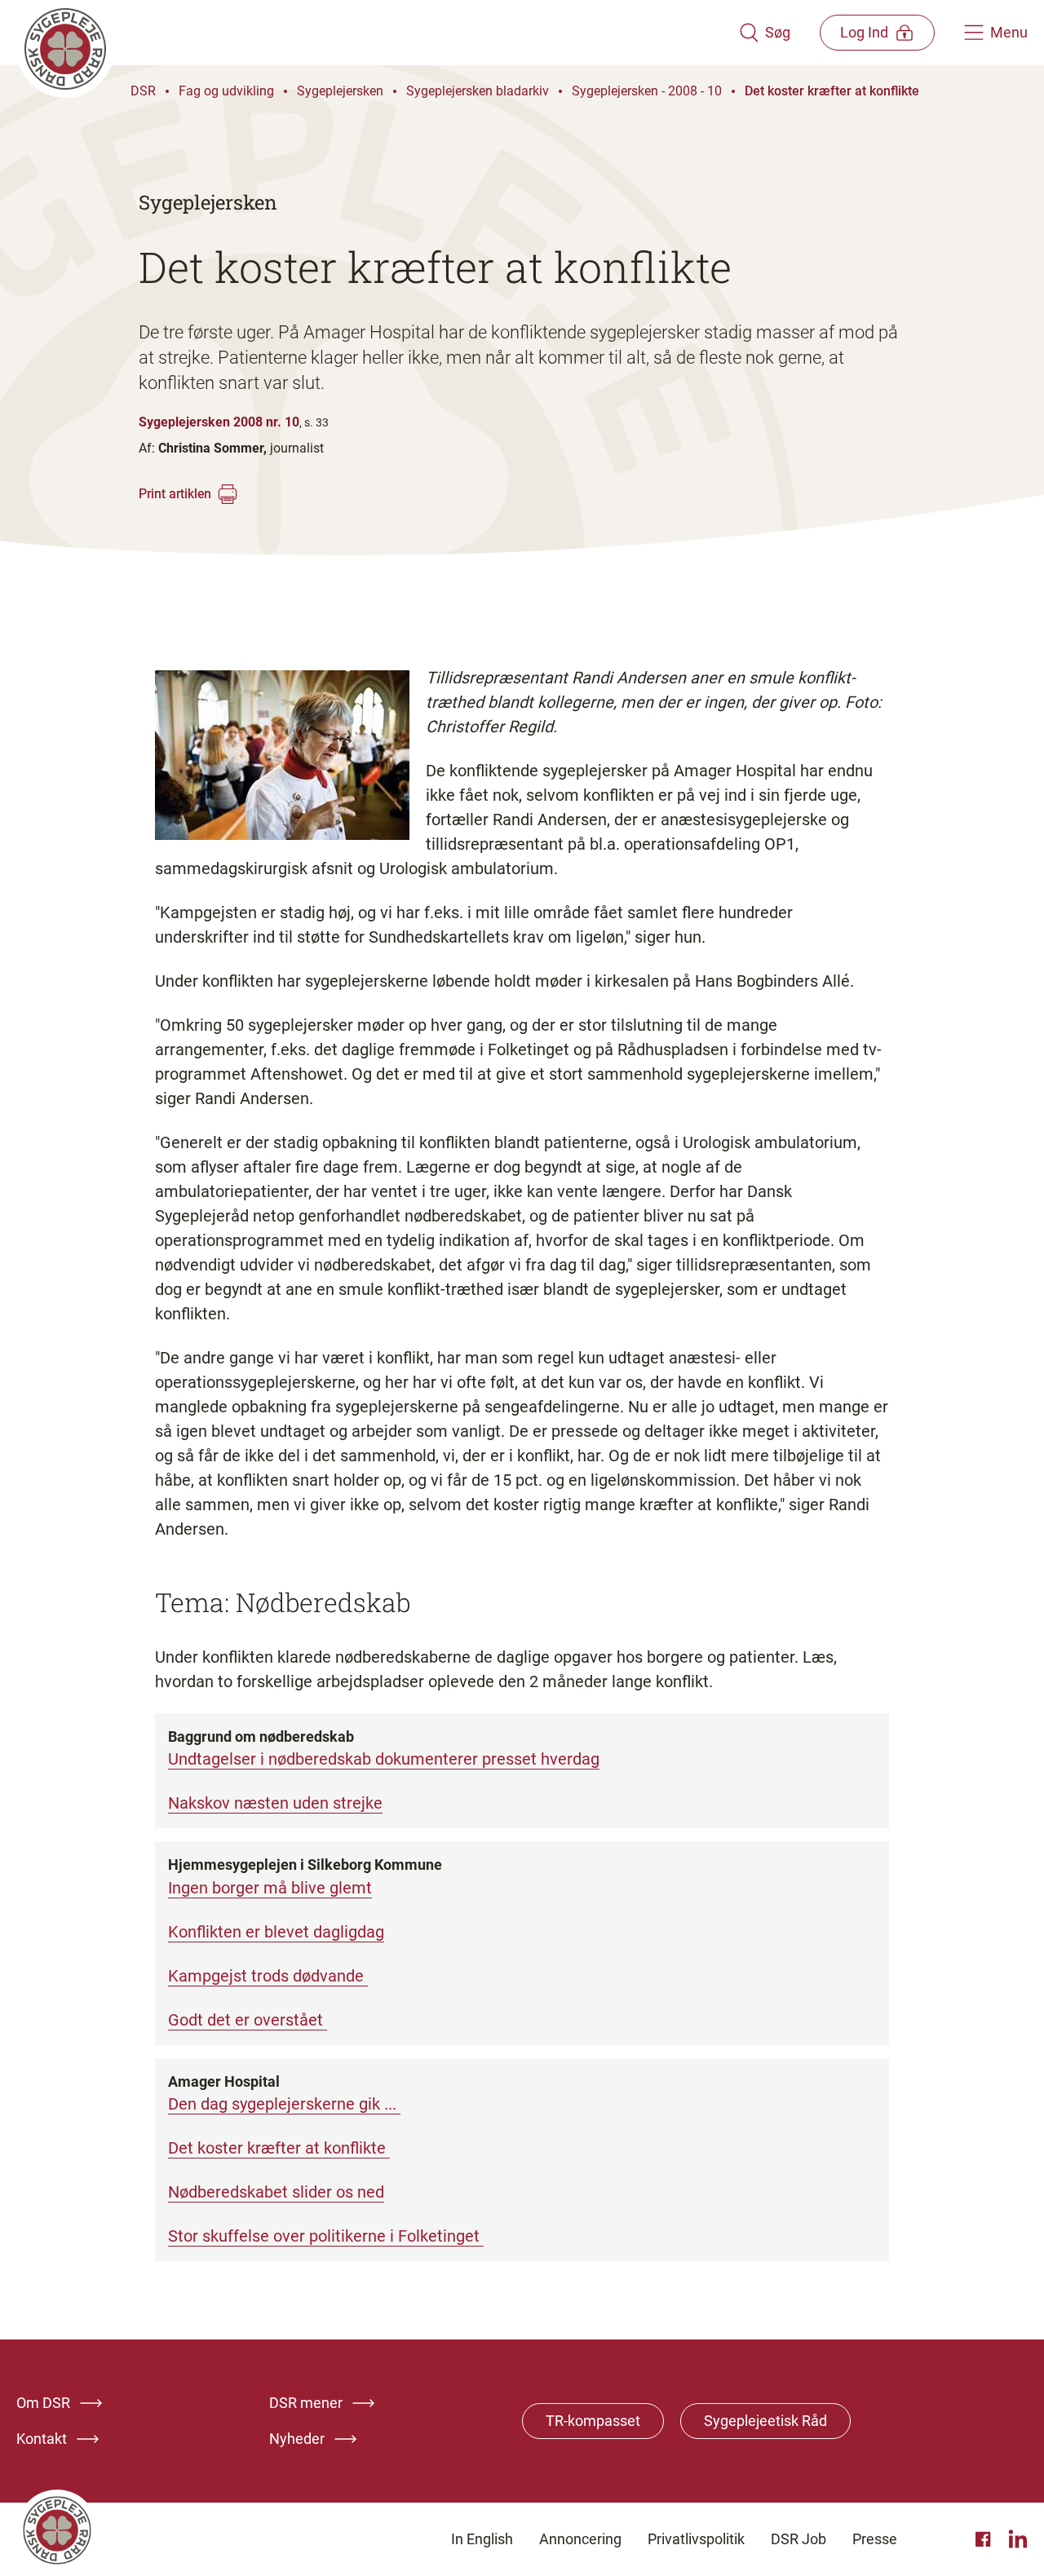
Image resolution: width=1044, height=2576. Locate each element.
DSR (143, 91)
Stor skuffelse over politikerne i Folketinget (326, 2236)
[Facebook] (985, 2539)
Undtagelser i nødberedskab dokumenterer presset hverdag (384, 1759)
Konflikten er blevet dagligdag (276, 1932)
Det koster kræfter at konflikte (832, 91)
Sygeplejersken (340, 91)
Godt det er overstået (248, 2020)
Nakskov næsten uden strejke (275, 1803)
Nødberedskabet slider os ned (276, 2192)
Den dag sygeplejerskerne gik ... (284, 2104)
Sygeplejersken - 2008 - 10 (647, 91)
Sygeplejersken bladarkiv (478, 91)
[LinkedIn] (1018, 2539)
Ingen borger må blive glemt (270, 1888)
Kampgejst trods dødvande (268, 1976)
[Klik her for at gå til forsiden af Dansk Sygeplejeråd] (378, 33)
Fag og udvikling (226, 91)
